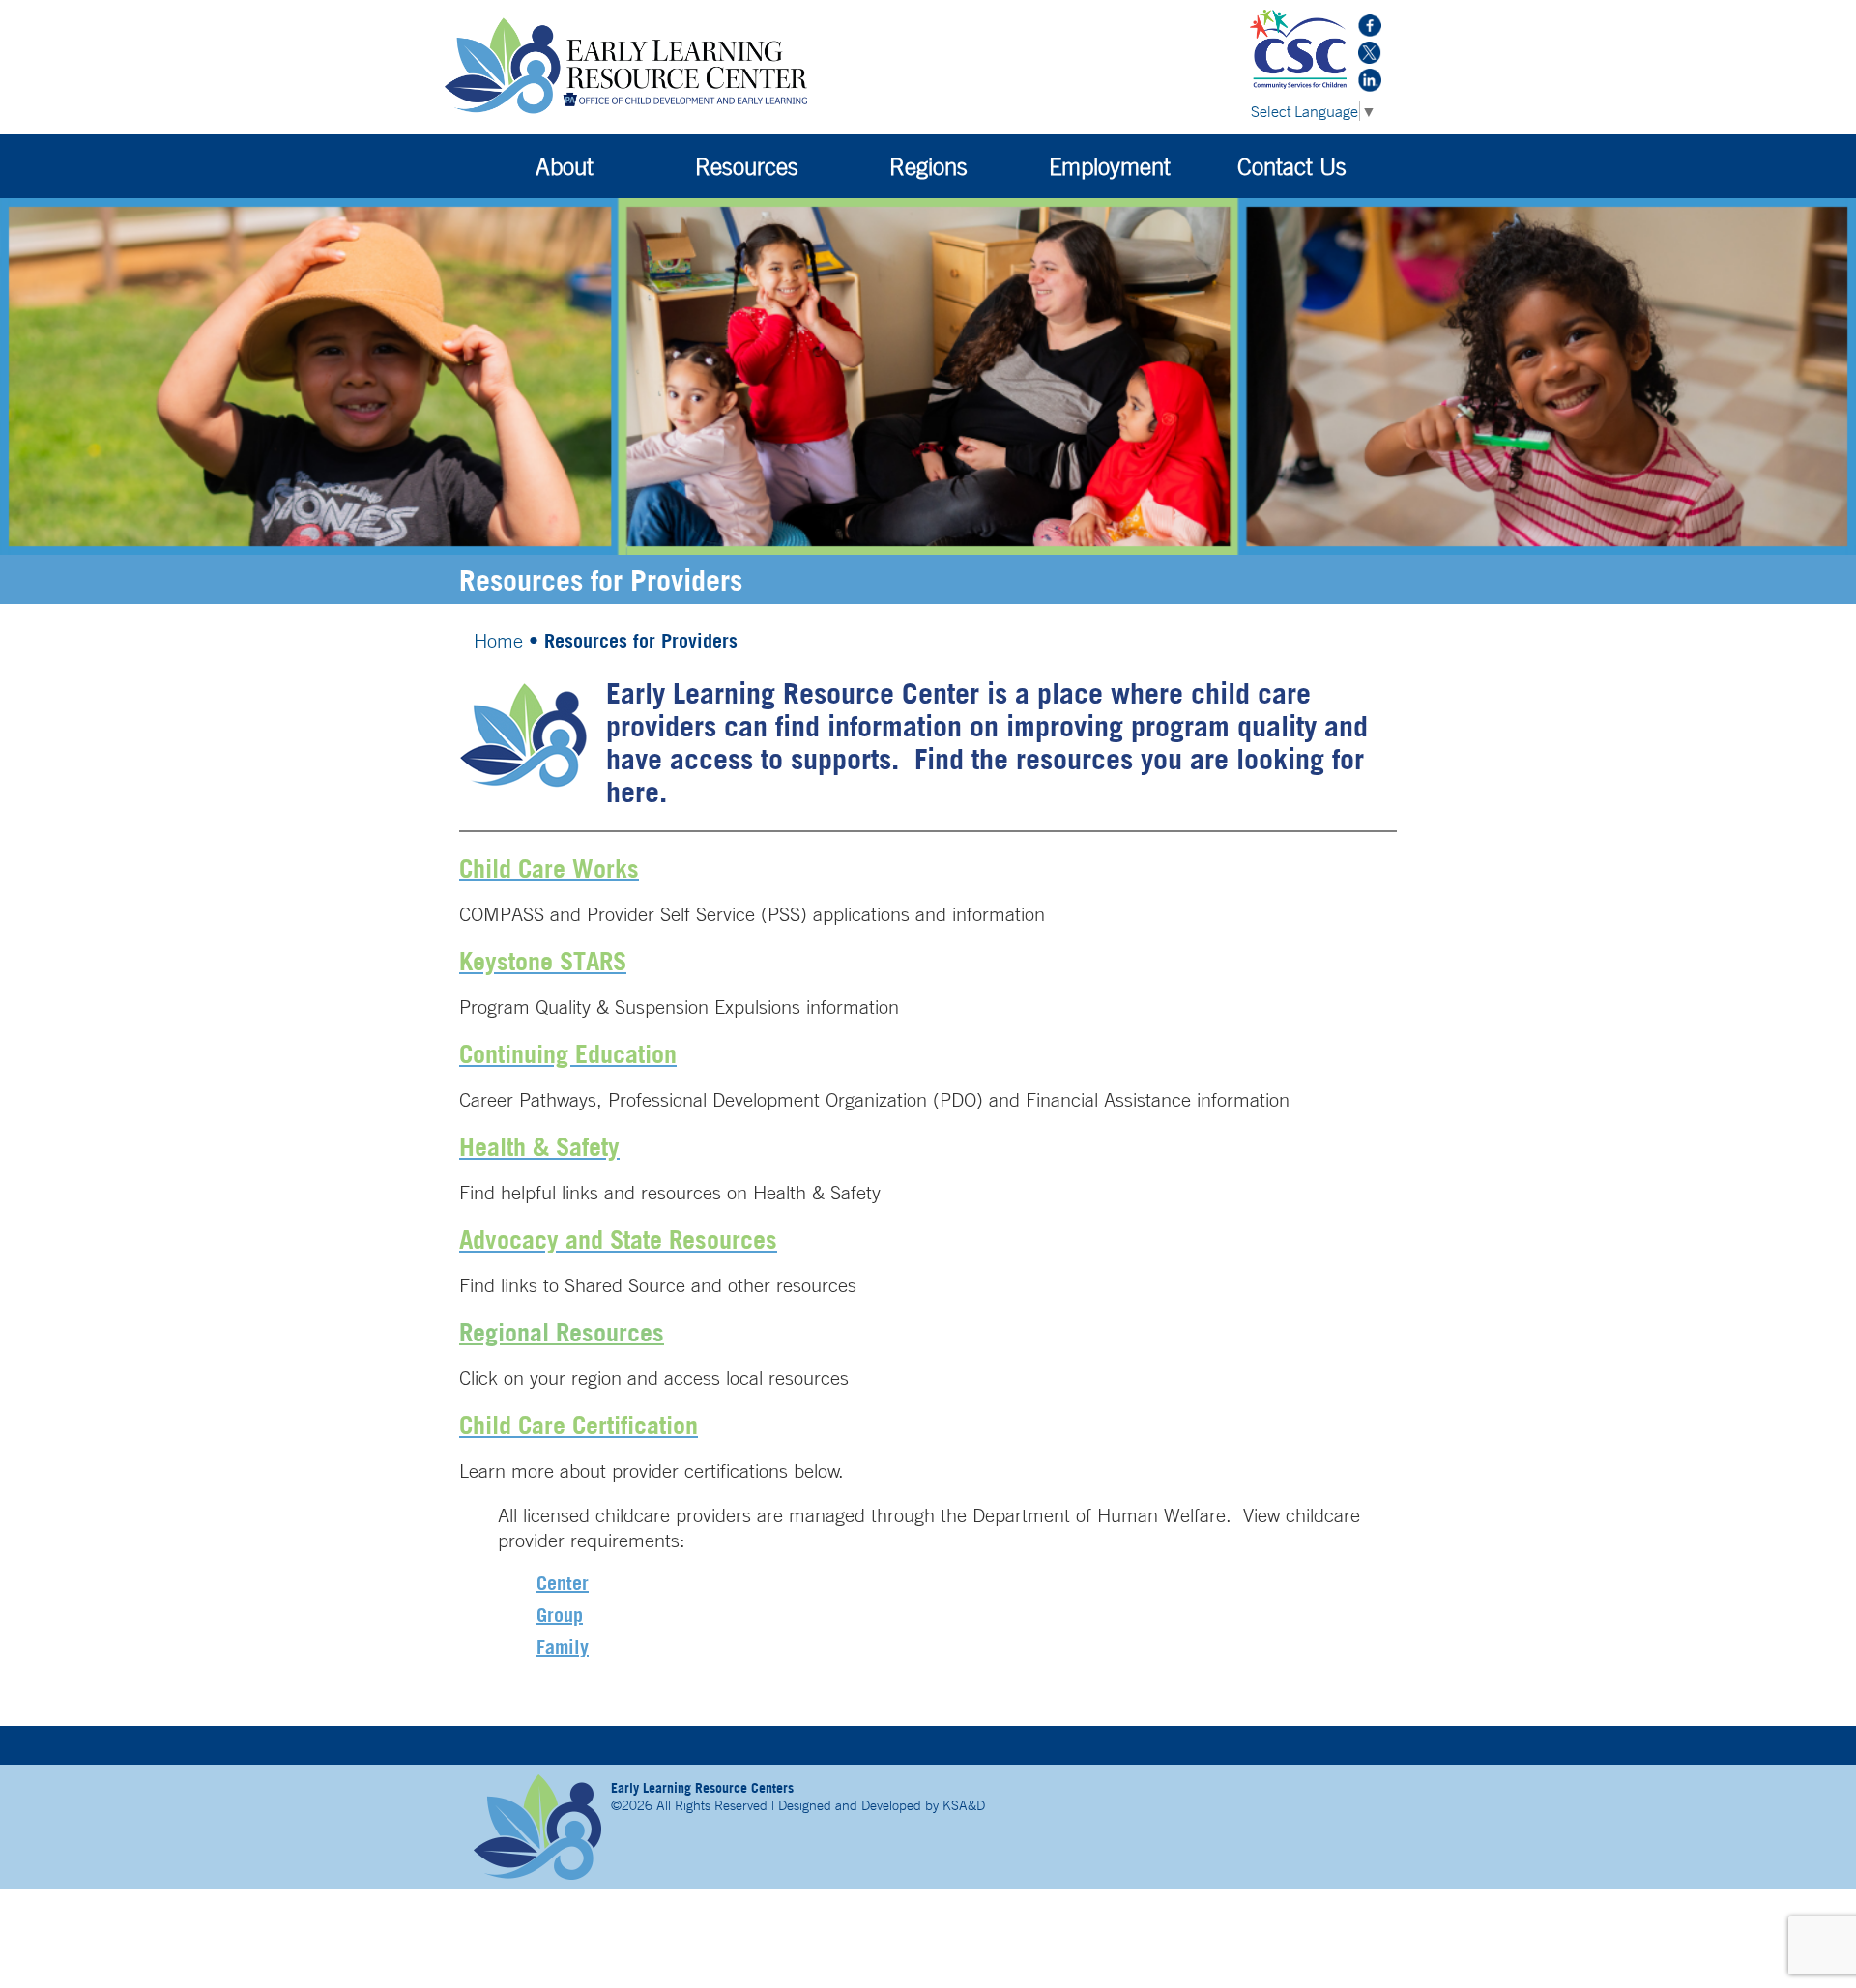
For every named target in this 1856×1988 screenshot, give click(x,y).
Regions (928, 166)
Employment (1110, 166)
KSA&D (964, 1805)
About (565, 166)
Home (498, 640)
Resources (747, 166)
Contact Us (1292, 166)
